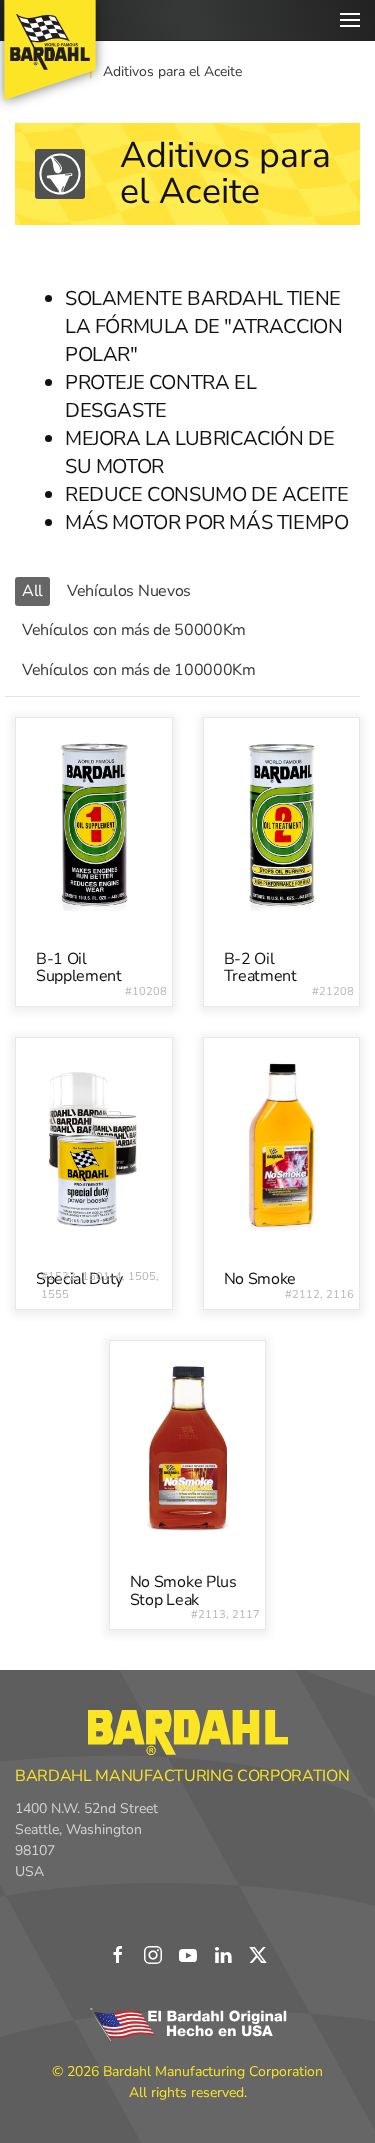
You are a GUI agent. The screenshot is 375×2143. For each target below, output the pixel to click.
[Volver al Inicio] (50, 50)
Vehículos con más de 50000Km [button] (134, 630)
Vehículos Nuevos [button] (129, 591)
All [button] (32, 591)
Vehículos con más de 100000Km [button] (139, 670)
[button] (350, 20)
